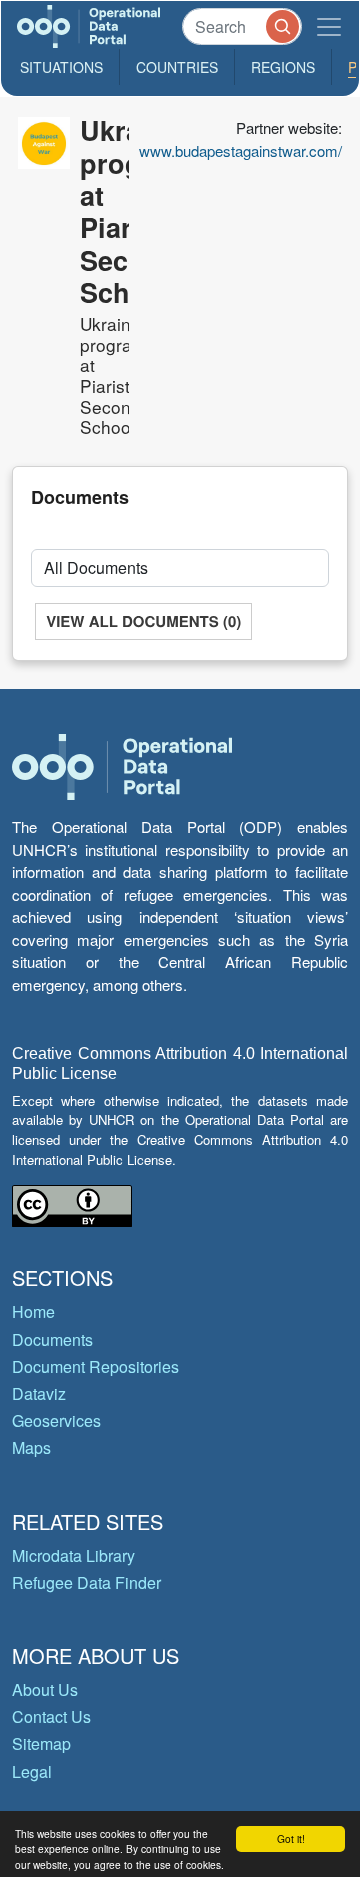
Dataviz (39, 1393)
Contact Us (51, 1716)
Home (33, 1311)
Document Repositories (95, 1366)
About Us (45, 1689)
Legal (32, 1771)
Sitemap (41, 1743)
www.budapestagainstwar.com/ (240, 150)
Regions (283, 67)
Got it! (291, 1838)
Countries (177, 67)
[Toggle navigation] (329, 26)
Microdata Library (73, 1555)
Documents (52, 1339)
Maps (31, 1447)
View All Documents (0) (143, 621)
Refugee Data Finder (86, 1582)
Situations (61, 67)
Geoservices (56, 1420)
